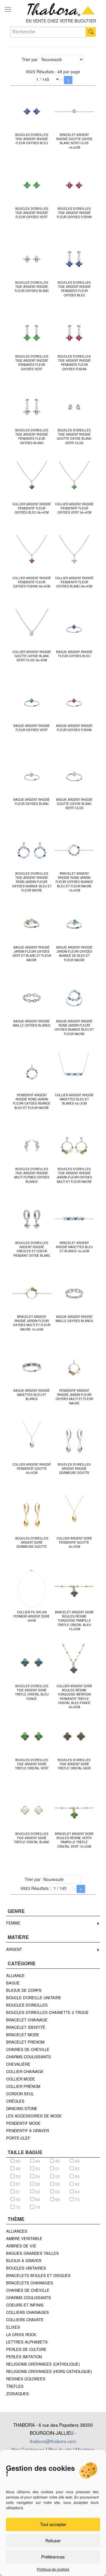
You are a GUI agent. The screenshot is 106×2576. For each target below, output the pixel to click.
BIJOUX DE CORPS (24, 1990)
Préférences (53, 2557)
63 (57, 2192)
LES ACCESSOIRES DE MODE (34, 2116)
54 (37, 2176)
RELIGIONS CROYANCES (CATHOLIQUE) (43, 2364)
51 (57, 2169)
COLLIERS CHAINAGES (28, 2312)
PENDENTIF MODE (23, 2123)
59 (57, 2184)
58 (37, 2184)
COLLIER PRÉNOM (23, 2086)
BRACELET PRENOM (25, 2042)
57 (17, 2184)
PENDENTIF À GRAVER (28, 2131)
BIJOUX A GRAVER (24, 2261)
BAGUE (13, 1983)
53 (17, 2176)
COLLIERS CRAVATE (25, 2320)
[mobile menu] (8, 9)
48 (77, 2161)
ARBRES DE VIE (21, 2246)
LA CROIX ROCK (21, 2334)
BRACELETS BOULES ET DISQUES (38, 2275)
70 (77, 2199)
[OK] (91, 32)
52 (77, 2169)
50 (37, 2169)
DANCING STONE (22, 2108)
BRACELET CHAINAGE (27, 2020)
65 (17, 2199)
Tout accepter (53, 2524)
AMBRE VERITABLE (24, 2238)
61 (17, 2192)
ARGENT (14, 1949)
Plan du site (60, 2449)
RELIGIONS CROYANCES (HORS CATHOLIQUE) (49, 2371)
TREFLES (15, 2386)
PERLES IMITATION (24, 2357)
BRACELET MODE (23, 2035)
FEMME (13, 1923)
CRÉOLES (15, 2101)
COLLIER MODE (21, 2079)
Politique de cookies (53, 2569)
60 (77, 2184)
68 (57, 2199)
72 (17, 2207)
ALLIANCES (17, 2231)
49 (17, 2169)
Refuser (53, 2540)
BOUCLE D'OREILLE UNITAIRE (34, 1998)
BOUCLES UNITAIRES (26, 2268)
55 (57, 2176)
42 (17, 2161)
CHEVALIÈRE (18, 2064)
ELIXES (13, 2327)
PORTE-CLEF (18, 2138)
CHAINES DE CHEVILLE (28, 2049)
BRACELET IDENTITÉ (26, 2027)
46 (57, 2161)
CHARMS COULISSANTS (29, 2057)
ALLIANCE (15, 1975)
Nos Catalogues (28, 2449)
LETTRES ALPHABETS (27, 2342)
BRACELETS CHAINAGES (30, 2283)
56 (77, 2176)
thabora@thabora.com (53, 2441)
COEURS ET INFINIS (25, 2305)
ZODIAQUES (18, 2394)
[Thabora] (61, 9)
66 (37, 2199)
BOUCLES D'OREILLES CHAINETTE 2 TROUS (47, 2012)
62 (37, 2192)
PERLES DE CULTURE (26, 2349)
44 (37, 2161)
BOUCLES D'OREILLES (27, 2005)
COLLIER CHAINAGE (25, 2071)
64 (77, 2192)
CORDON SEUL (20, 2094)
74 (37, 2207)
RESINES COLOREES (26, 2379)
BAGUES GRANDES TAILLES (33, 2253)
